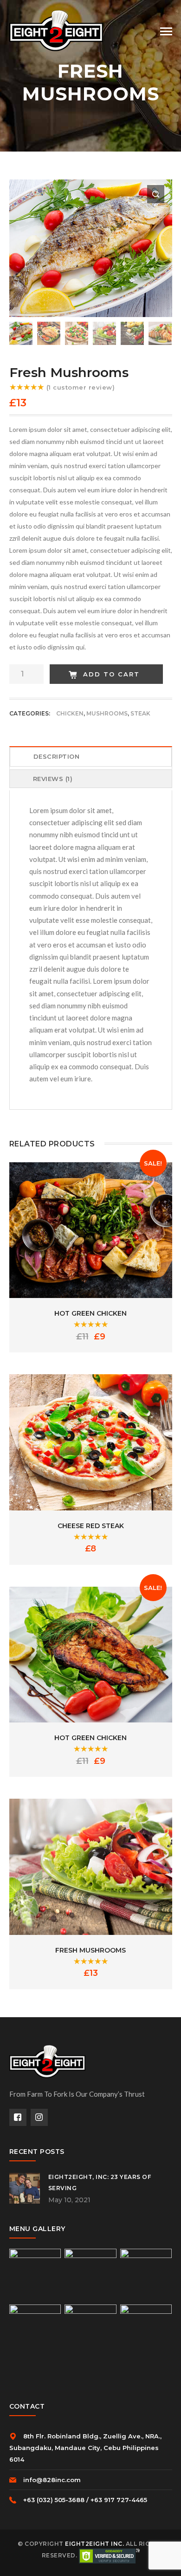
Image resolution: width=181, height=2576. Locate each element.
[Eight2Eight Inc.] (56, 30)
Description (57, 756)
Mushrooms (107, 713)
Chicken (70, 713)
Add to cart (111, 674)
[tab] (91, 758)
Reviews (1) (53, 779)
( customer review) (81, 387)
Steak (140, 713)
